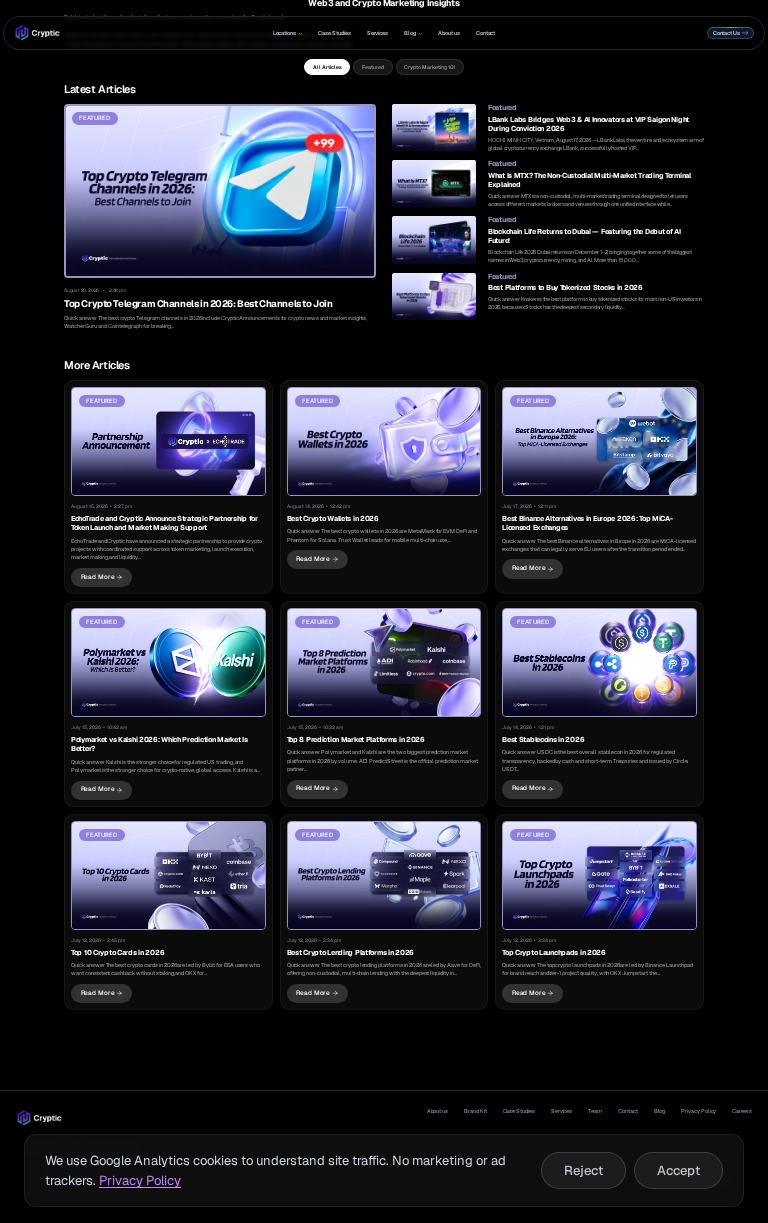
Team (595, 1111)
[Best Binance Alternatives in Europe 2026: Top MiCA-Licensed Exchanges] (599, 487)
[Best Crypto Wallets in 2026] (384, 487)
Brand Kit (475, 1111)
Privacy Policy (698, 1111)
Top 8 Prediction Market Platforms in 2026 (356, 739)
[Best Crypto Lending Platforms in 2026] (384, 912)
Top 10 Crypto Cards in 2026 (117, 952)
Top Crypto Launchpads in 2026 (554, 952)
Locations (284, 33)
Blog (410, 33)
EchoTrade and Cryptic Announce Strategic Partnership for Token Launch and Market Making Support (164, 523)
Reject (583, 1170)
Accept (678, 1170)
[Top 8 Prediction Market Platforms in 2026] (384, 704)
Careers (742, 1111)
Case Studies (334, 33)
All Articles (327, 67)
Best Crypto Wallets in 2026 (333, 518)
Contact (486, 33)
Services (378, 33)
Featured (373, 67)
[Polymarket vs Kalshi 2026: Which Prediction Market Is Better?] (168, 704)
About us (449, 33)
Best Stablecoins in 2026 (543, 739)
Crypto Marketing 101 (429, 67)
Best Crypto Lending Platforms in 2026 (350, 952)
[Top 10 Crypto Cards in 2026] (168, 912)
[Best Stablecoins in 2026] (599, 704)
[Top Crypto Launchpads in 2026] (599, 912)
